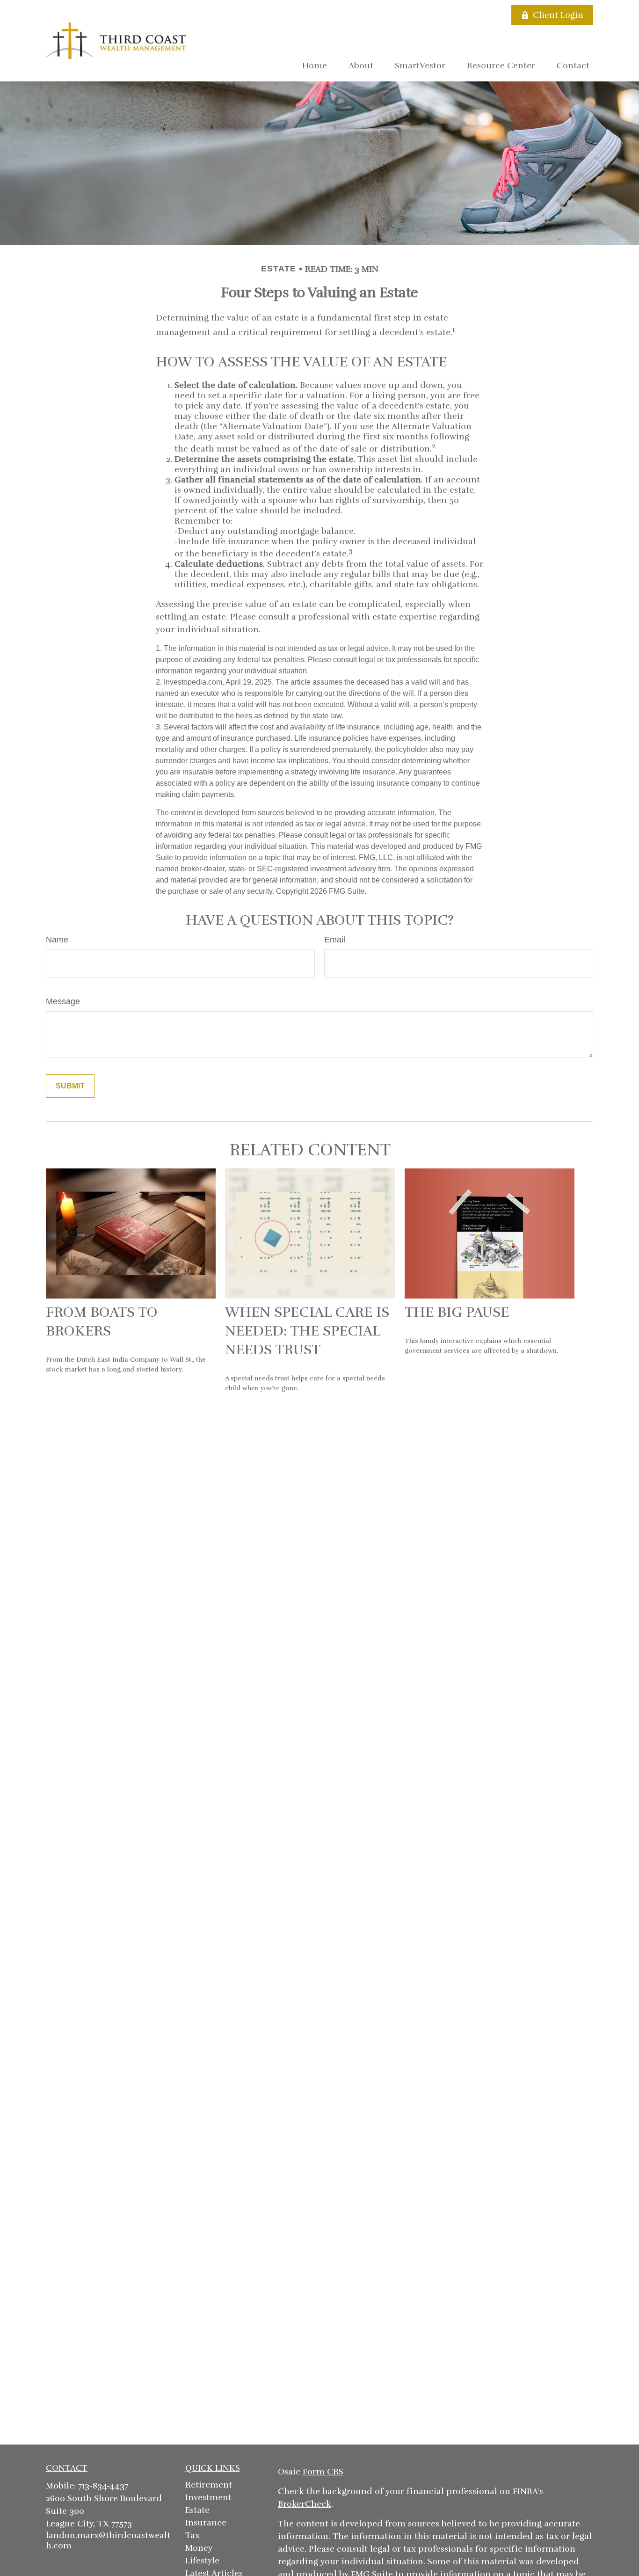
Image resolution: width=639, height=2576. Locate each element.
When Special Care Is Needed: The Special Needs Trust (307, 1331)
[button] (315, 65)
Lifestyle (202, 2561)
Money (199, 2548)
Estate (197, 2510)
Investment (208, 2497)
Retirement (209, 2485)
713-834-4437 (103, 2486)
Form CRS (323, 2472)
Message (63, 1001)
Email (335, 940)
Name (57, 940)
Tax (192, 2535)
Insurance (206, 2523)
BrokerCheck (305, 2504)
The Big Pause (457, 1312)
